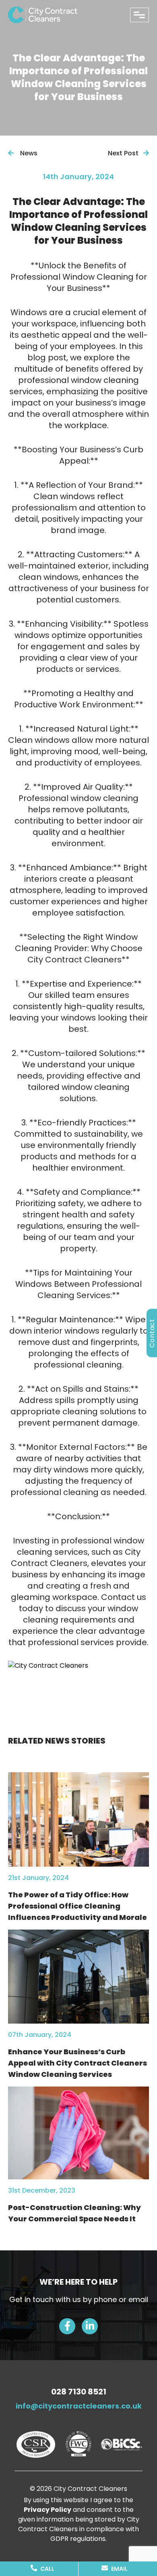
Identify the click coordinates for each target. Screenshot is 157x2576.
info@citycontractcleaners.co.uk (79, 2406)
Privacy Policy (48, 2510)
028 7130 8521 (79, 2392)
